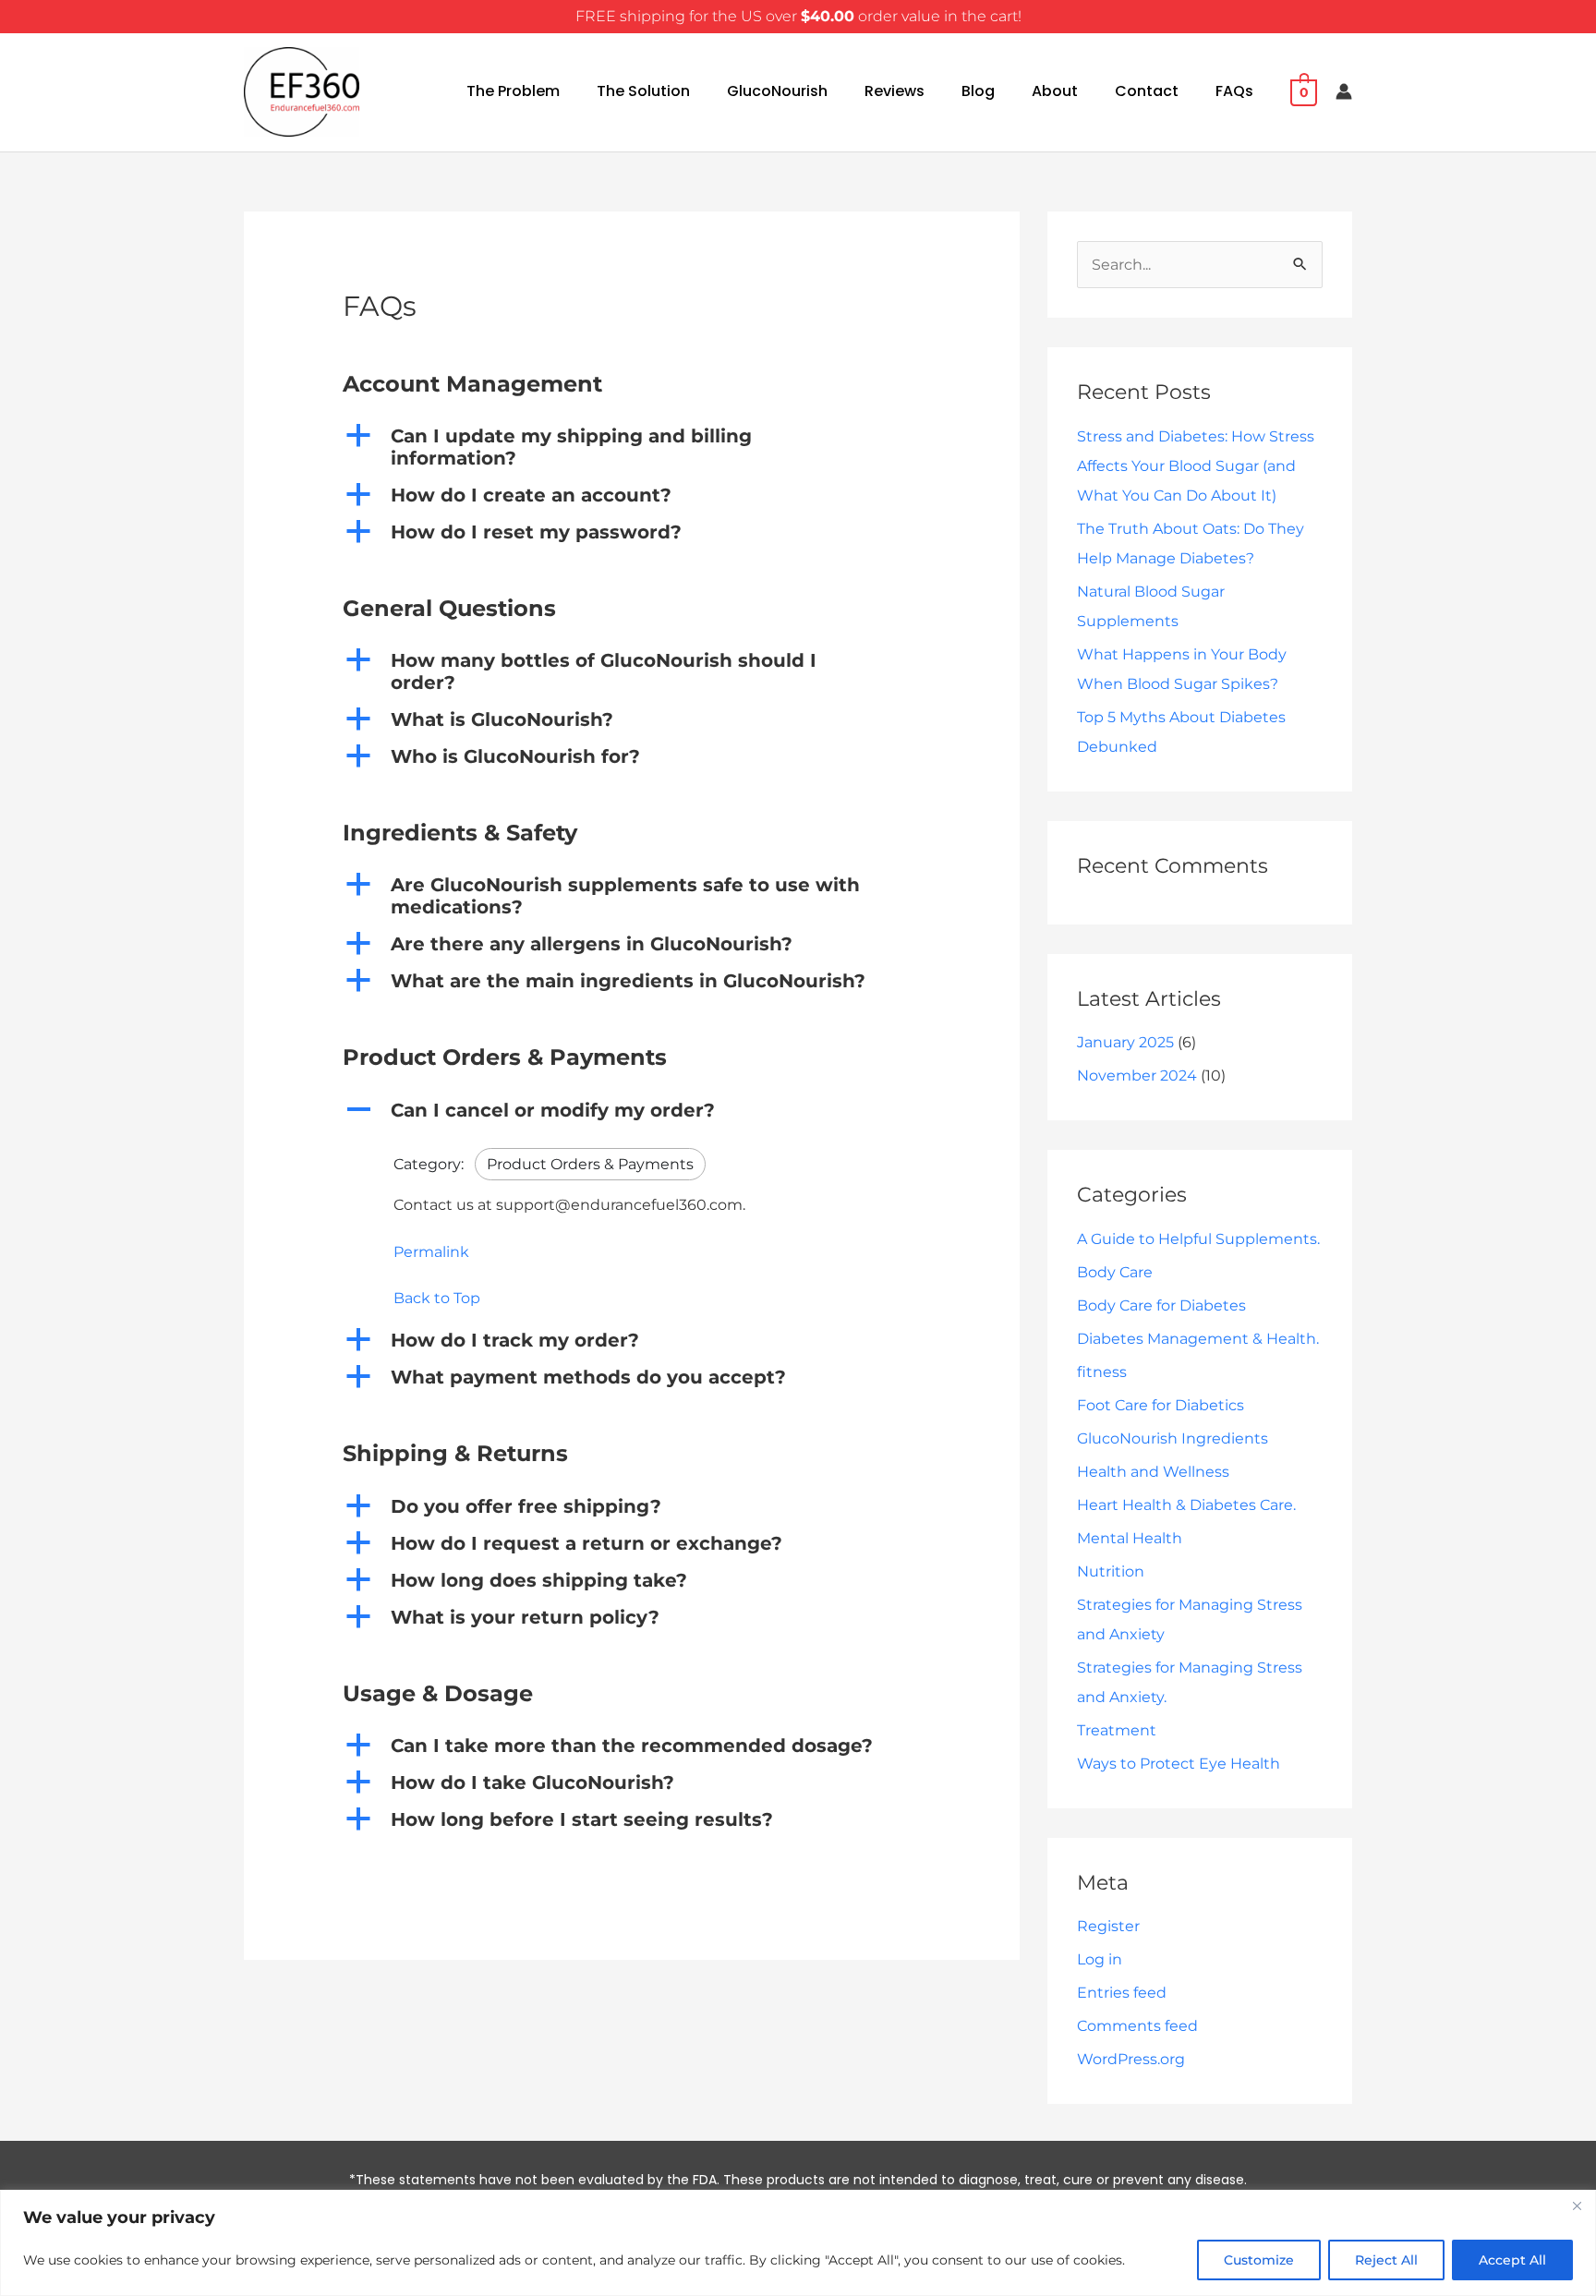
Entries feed (1122, 1993)
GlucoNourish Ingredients (1173, 1438)
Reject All (1386, 2260)
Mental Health (1130, 1538)
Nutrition (1111, 1571)
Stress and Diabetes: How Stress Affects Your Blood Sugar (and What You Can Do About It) (1196, 466)
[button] (632, 447)
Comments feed (1137, 2026)
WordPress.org (1131, 2059)
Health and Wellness (1153, 1472)
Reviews (895, 91)
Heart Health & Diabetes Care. (1186, 1505)
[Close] (1577, 2205)
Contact (1147, 91)
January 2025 (1125, 1042)
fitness (1102, 1372)
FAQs (1234, 91)
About (1055, 91)
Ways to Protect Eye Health (1179, 1764)
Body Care (1115, 1272)
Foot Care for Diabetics (1161, 1405)
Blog (978, 91)
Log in (1100, 1959)
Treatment (1117, 1730)
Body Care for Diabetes (1161, 1305)
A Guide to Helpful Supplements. (1198, 1239)
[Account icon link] (1344, 91)
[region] (798, 2243)
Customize (1259, 2260)
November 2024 (1137, 1075)
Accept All (1512, 2260)
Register (1108, 1926)
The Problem (513, 91)
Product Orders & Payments (590, 1164)
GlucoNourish (777, 91)
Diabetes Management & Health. (1198, 1339)
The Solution (643, 91)
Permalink (431, 1252)
